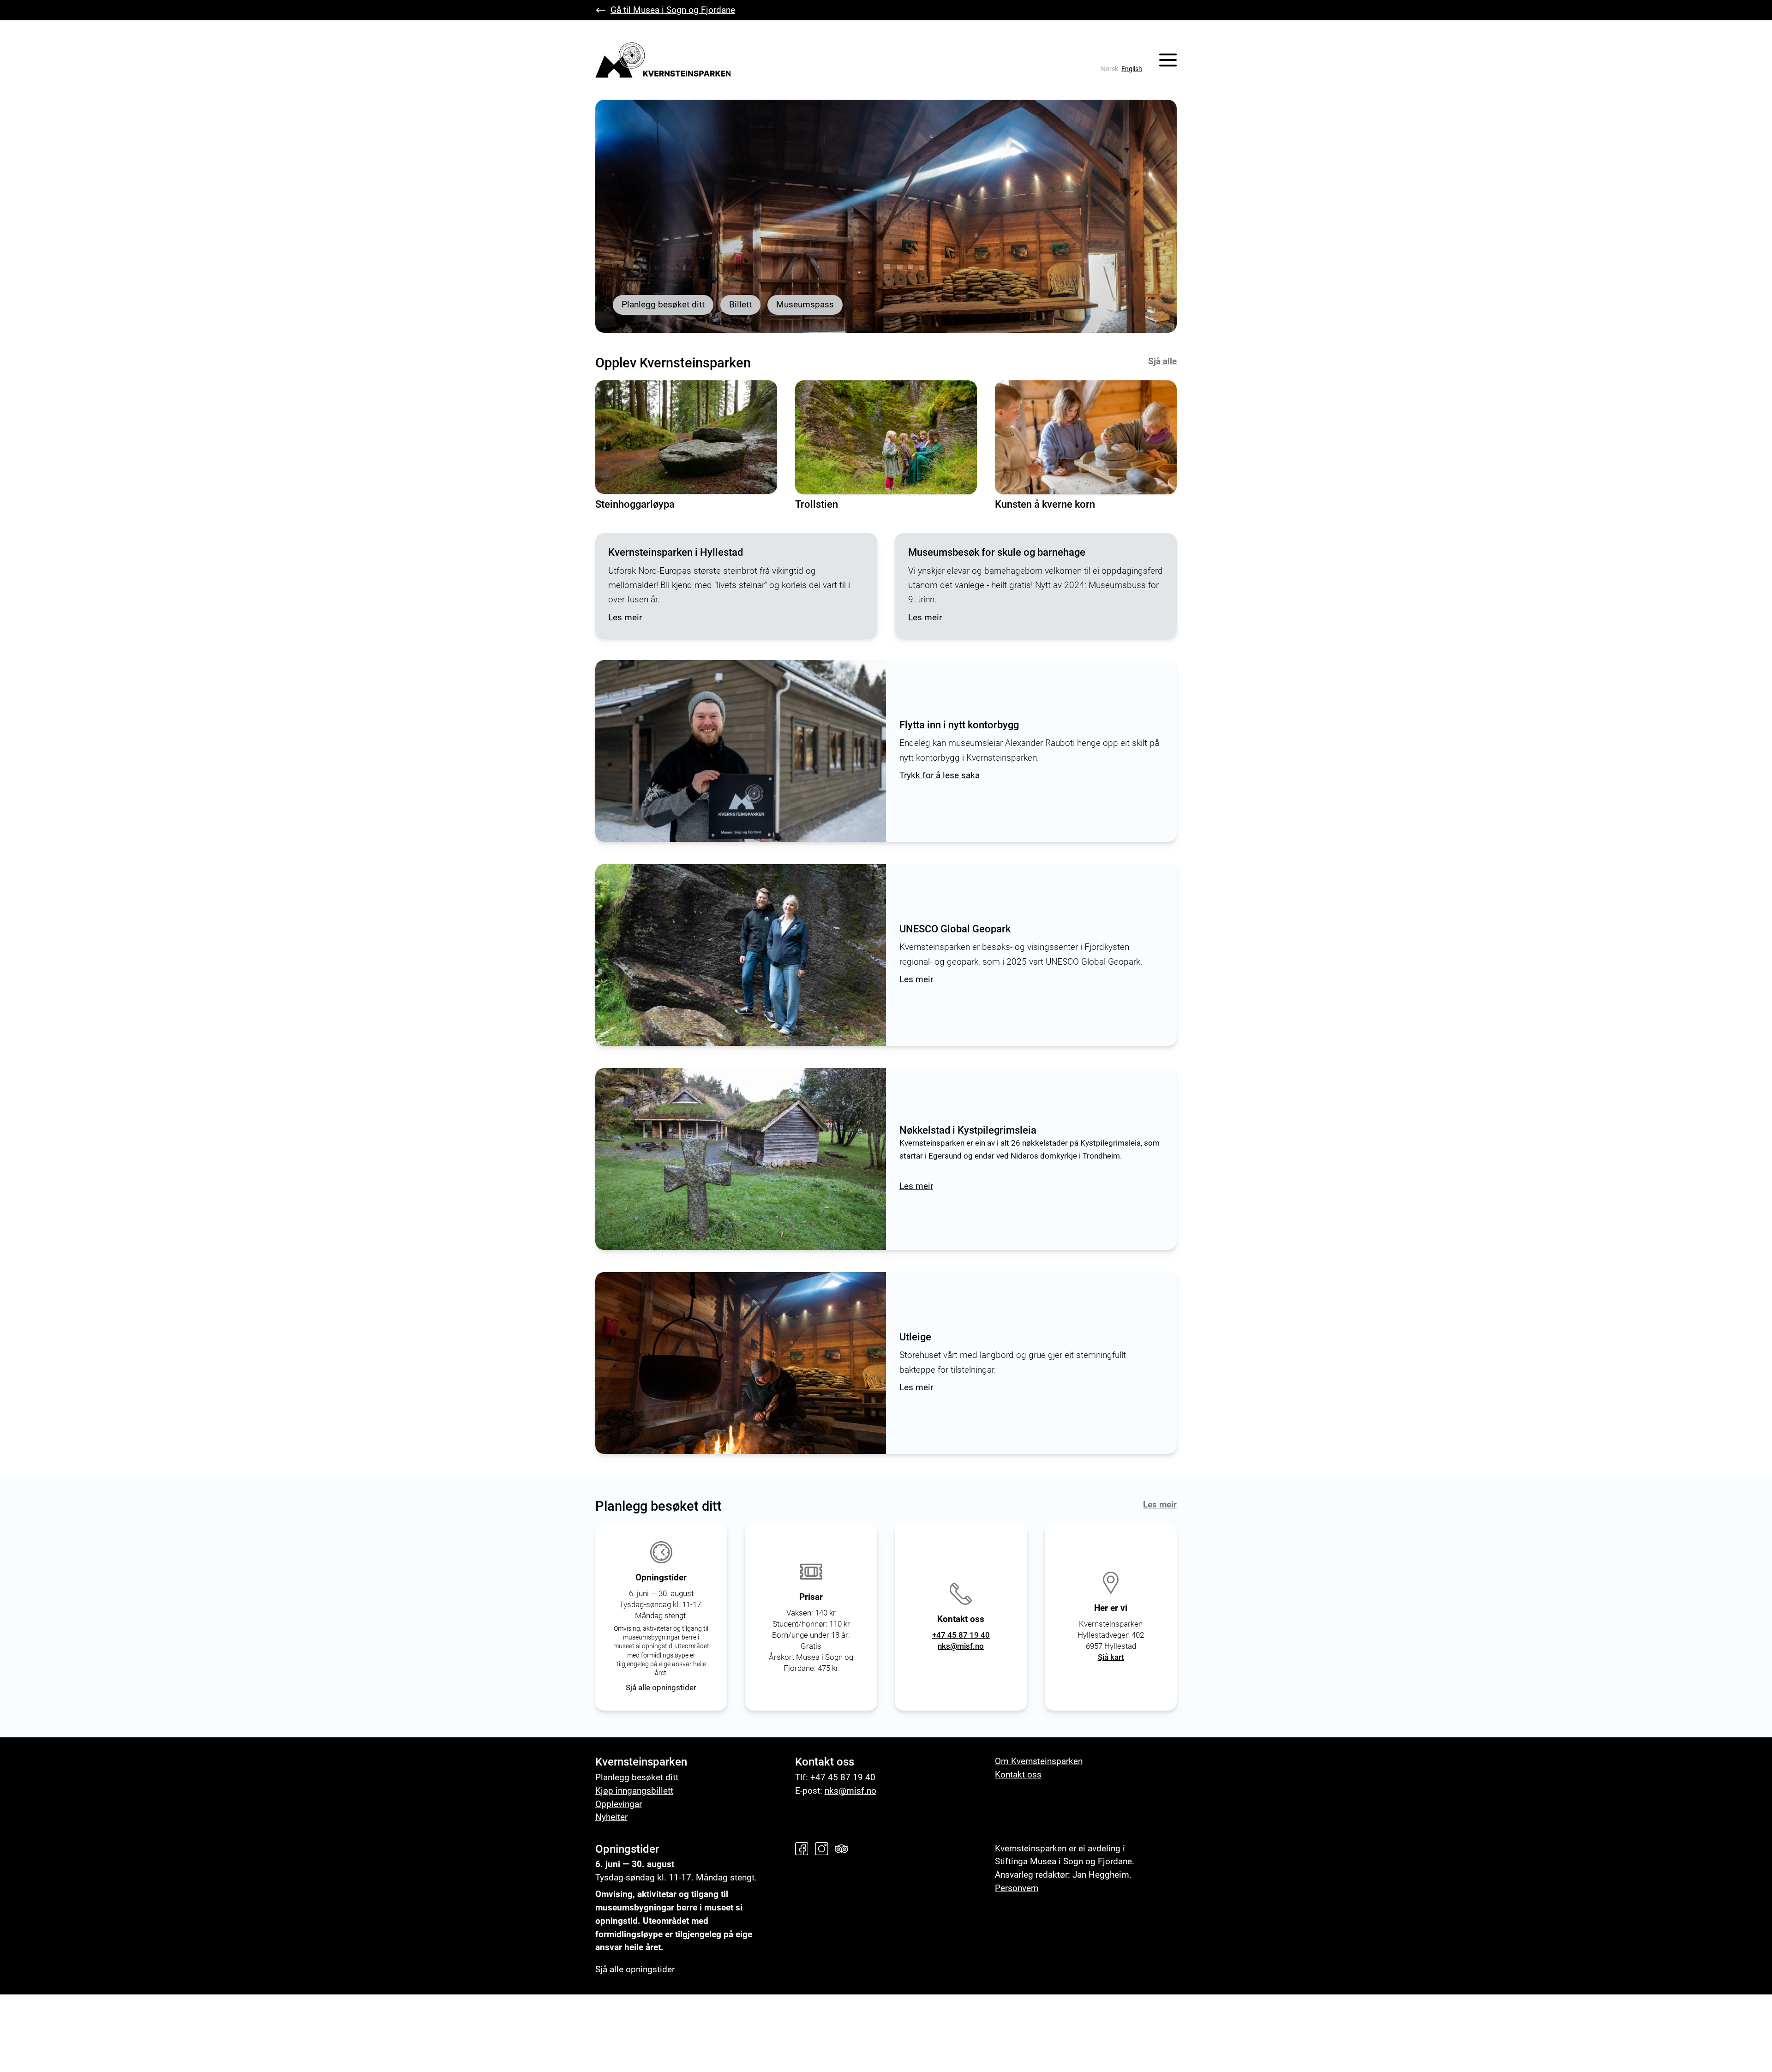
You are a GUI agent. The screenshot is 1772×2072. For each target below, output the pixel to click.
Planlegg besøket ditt (663, 304)
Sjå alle (1162, 361)
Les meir (1160, 1504)
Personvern (1017, 1888)
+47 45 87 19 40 (961, 1635)
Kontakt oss (1018, 1775)
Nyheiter (611, 1817)
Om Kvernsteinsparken (1039, 1761)
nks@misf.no (961, 1646)
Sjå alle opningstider (661, 1688)
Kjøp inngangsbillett (634, 1791)
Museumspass (805, 304)
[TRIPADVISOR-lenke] (844, 1849)
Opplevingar (619, 1804)
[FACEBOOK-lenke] (804, 1849)
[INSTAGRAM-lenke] (824, 1849)
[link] (1110, 69)
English (1132, 69)
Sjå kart (1111, 1657)
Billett (740, 304)
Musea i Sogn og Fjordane (1081, 1861)
